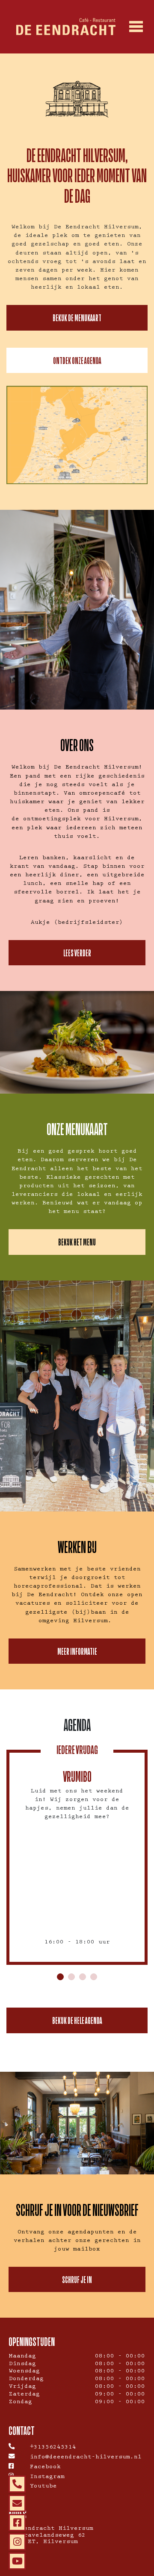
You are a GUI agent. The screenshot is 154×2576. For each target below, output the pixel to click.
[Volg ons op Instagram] (17, 2542)
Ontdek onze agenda (77, 360)
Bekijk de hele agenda (77, 2020)
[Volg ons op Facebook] (17, 2523)
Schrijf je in (77, 2279)
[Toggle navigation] (136, 27)
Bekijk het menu (77, 1242)
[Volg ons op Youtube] (17, 2561)
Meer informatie (77, 1651)
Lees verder (77, 953)
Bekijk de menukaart (77, 318)
